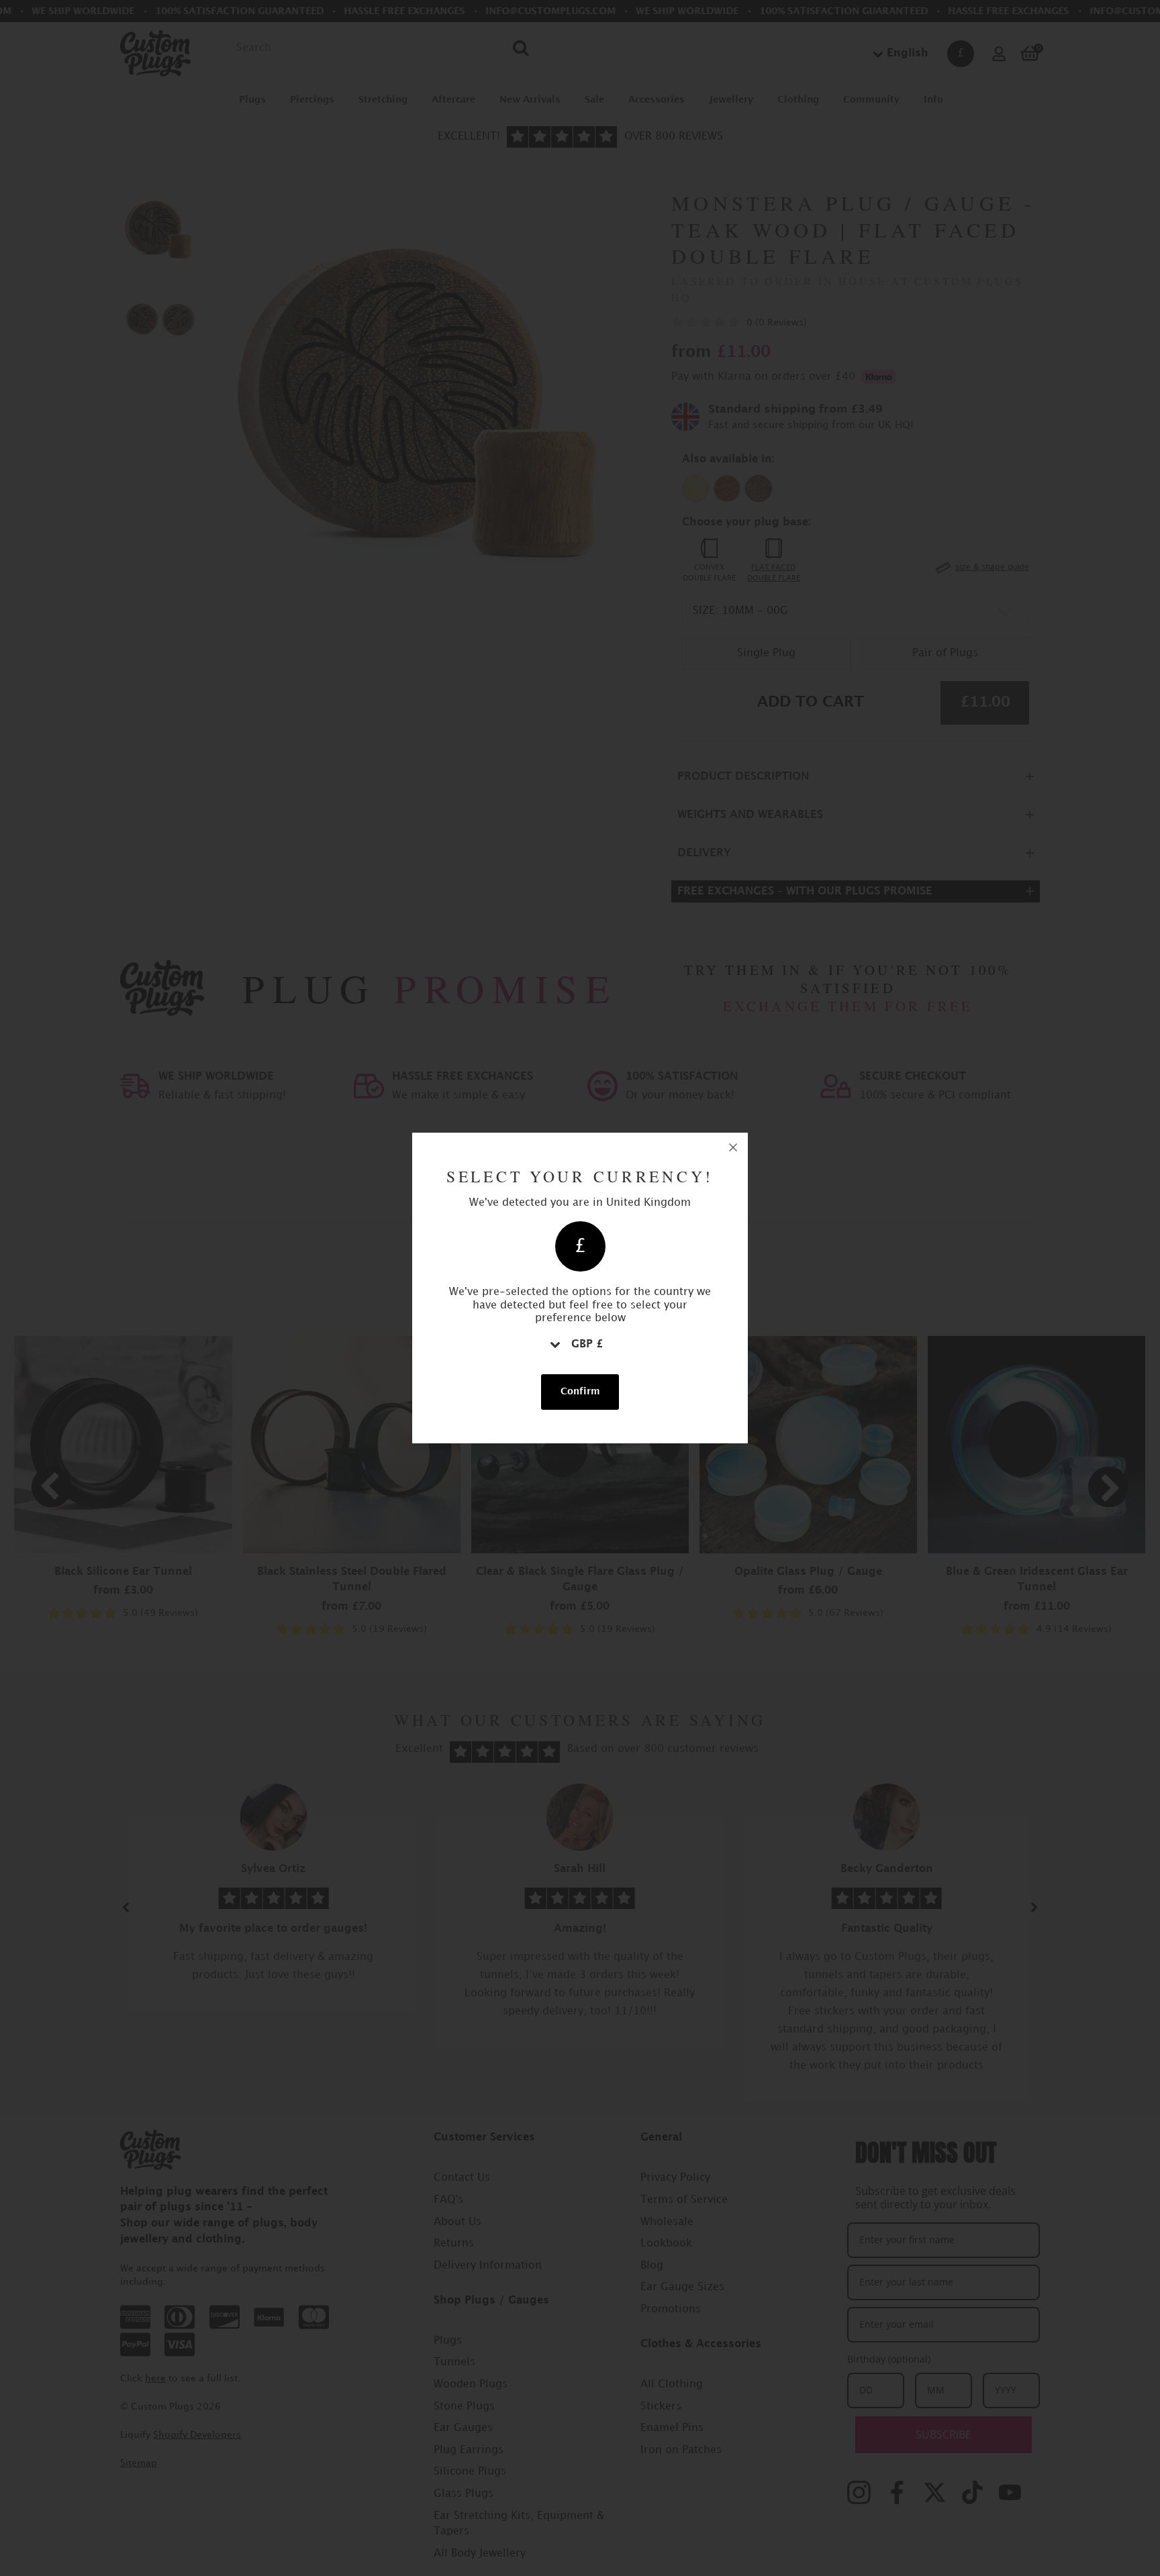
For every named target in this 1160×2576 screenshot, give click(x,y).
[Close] (733, 1147)
